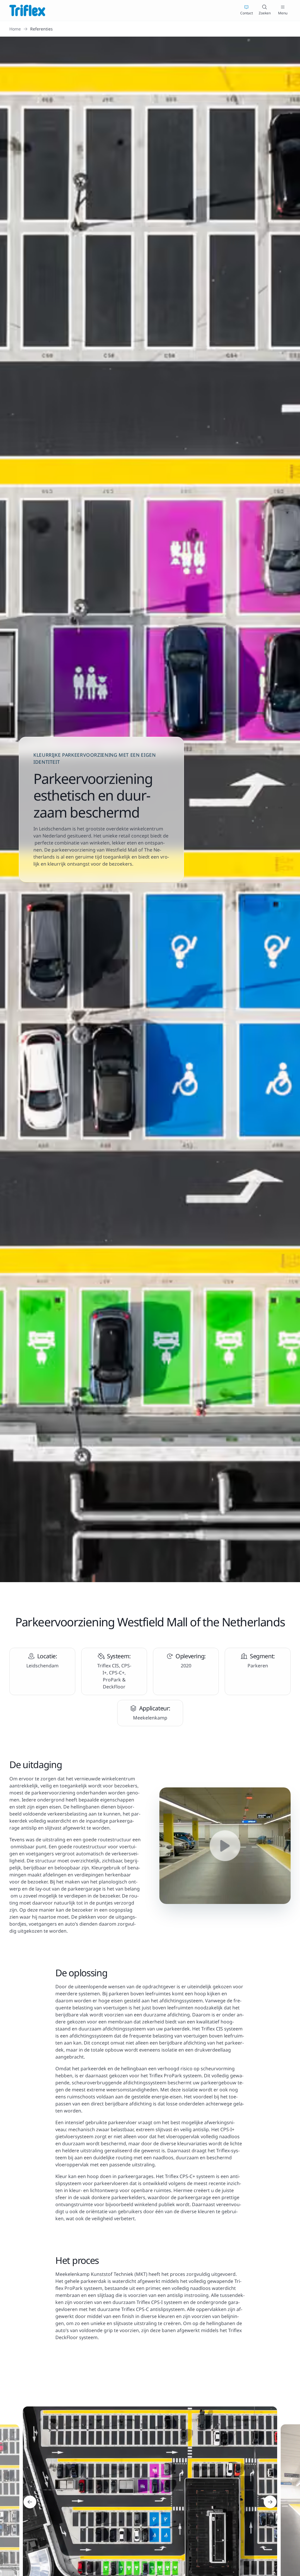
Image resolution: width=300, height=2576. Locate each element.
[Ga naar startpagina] (27, 10)
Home (15, 29)
